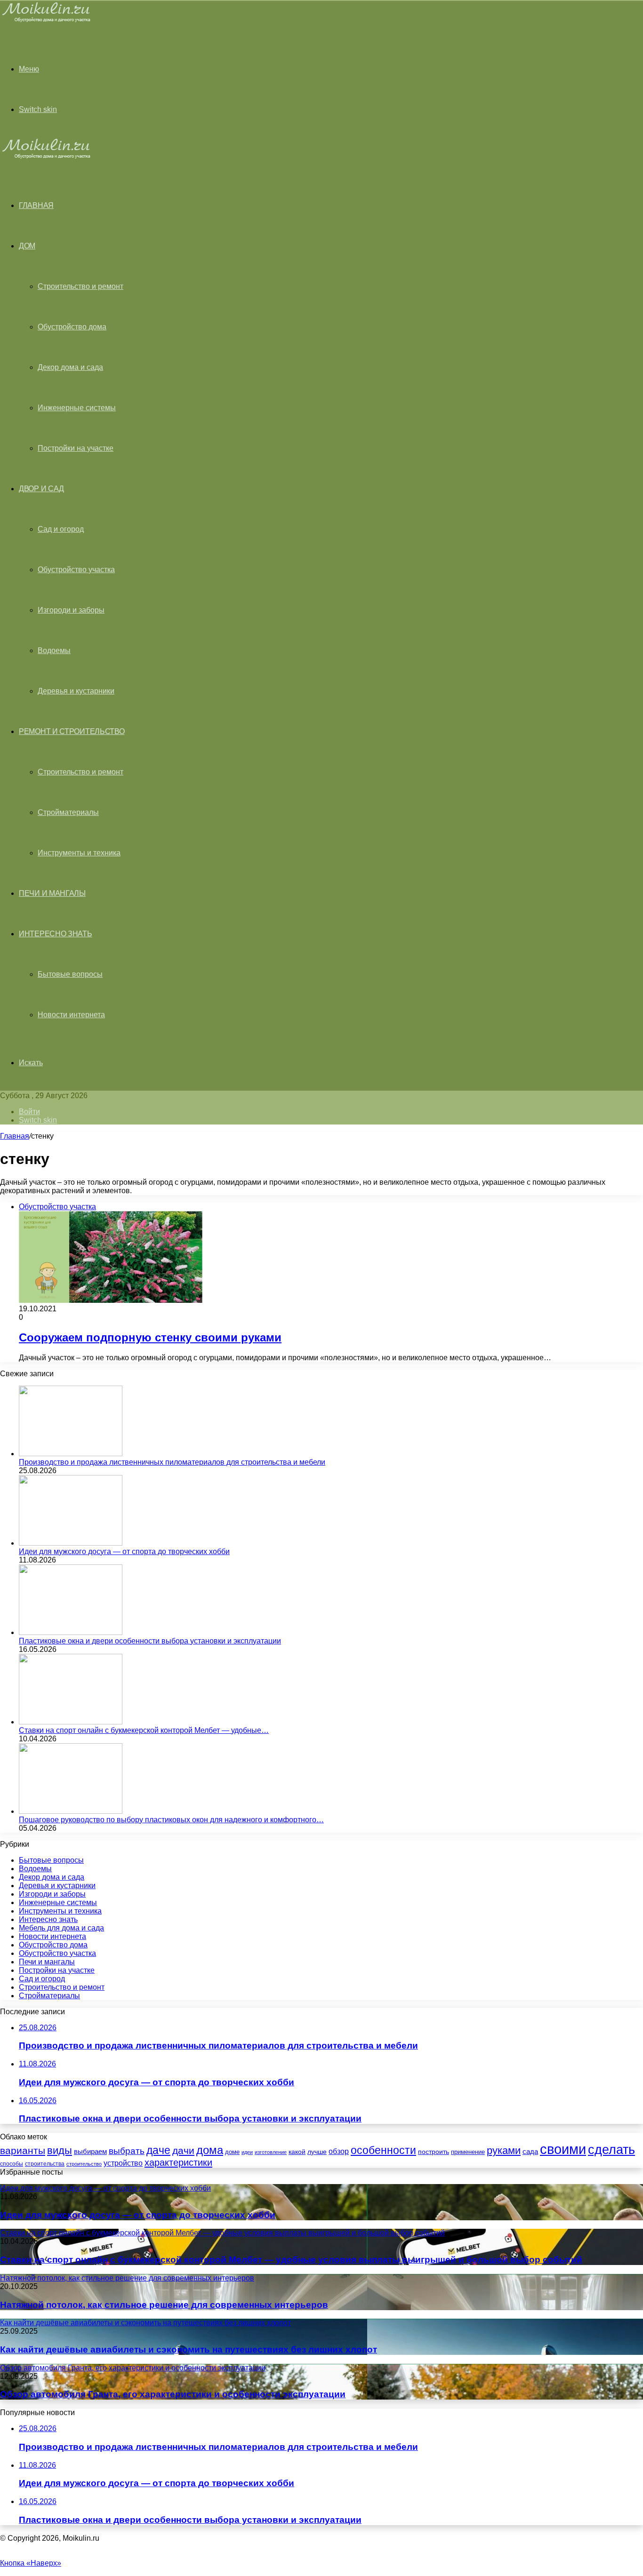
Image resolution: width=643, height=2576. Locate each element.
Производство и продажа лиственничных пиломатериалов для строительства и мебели (172, 1462)
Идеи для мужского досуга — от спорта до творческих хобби (124, 1551)
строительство (84, 2164)
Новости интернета (71, 1015)
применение (468, 2152)
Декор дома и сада (70, 367)
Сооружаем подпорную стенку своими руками (150, 1337)
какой (297, 2152)
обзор (339, 2151)
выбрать (127, 2151)
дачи (183, 2151)
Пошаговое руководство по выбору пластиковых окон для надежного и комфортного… (171, 1820)
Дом (27, 246)
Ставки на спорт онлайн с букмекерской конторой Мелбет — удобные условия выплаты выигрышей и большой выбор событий (291, 2260)
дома (210, 2150)
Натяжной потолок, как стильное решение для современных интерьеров (164, 2305)
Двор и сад (41, 489)
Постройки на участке (76, 448)
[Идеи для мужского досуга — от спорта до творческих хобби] (71, 1543)
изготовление (271, 2152)
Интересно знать (56, 934)
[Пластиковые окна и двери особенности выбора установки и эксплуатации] (71, 1632)
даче (158, 2150)
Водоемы (54, 650)
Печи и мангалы (52, 893)
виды (60, 2150)
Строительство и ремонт (80, 286)
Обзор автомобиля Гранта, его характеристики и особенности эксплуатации (173, 2394)
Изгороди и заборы (71, 610)
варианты (23, 2150)
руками (504, 2151)
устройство (123, 2163)
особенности (383, 2150)
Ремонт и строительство (72, 731)
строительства (45, 2164)
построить (434, 2152)
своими (563, 2149)
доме (232, 2152)
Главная (15, 1136)
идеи (247, 2152)
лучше (317, 2152)
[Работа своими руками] (48, 21)
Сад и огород (61, 529)
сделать (611, 2150)
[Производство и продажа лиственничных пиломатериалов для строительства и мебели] (71, 1454)
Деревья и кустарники (76, 691)
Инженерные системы (77, 408)
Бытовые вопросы (70, 974)
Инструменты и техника (79, 853)
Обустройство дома (72, 327)
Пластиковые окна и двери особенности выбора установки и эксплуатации (150, 1641)
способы (12, 2164)
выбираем (90, 2152)
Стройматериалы (68, 812)
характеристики (178, 2162)
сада (530, 2151)
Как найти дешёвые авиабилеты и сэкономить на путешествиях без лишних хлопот (189, 2349)
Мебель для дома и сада (61, 1928)
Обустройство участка (76, 570)
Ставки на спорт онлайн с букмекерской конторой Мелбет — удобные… (144, 1730)
